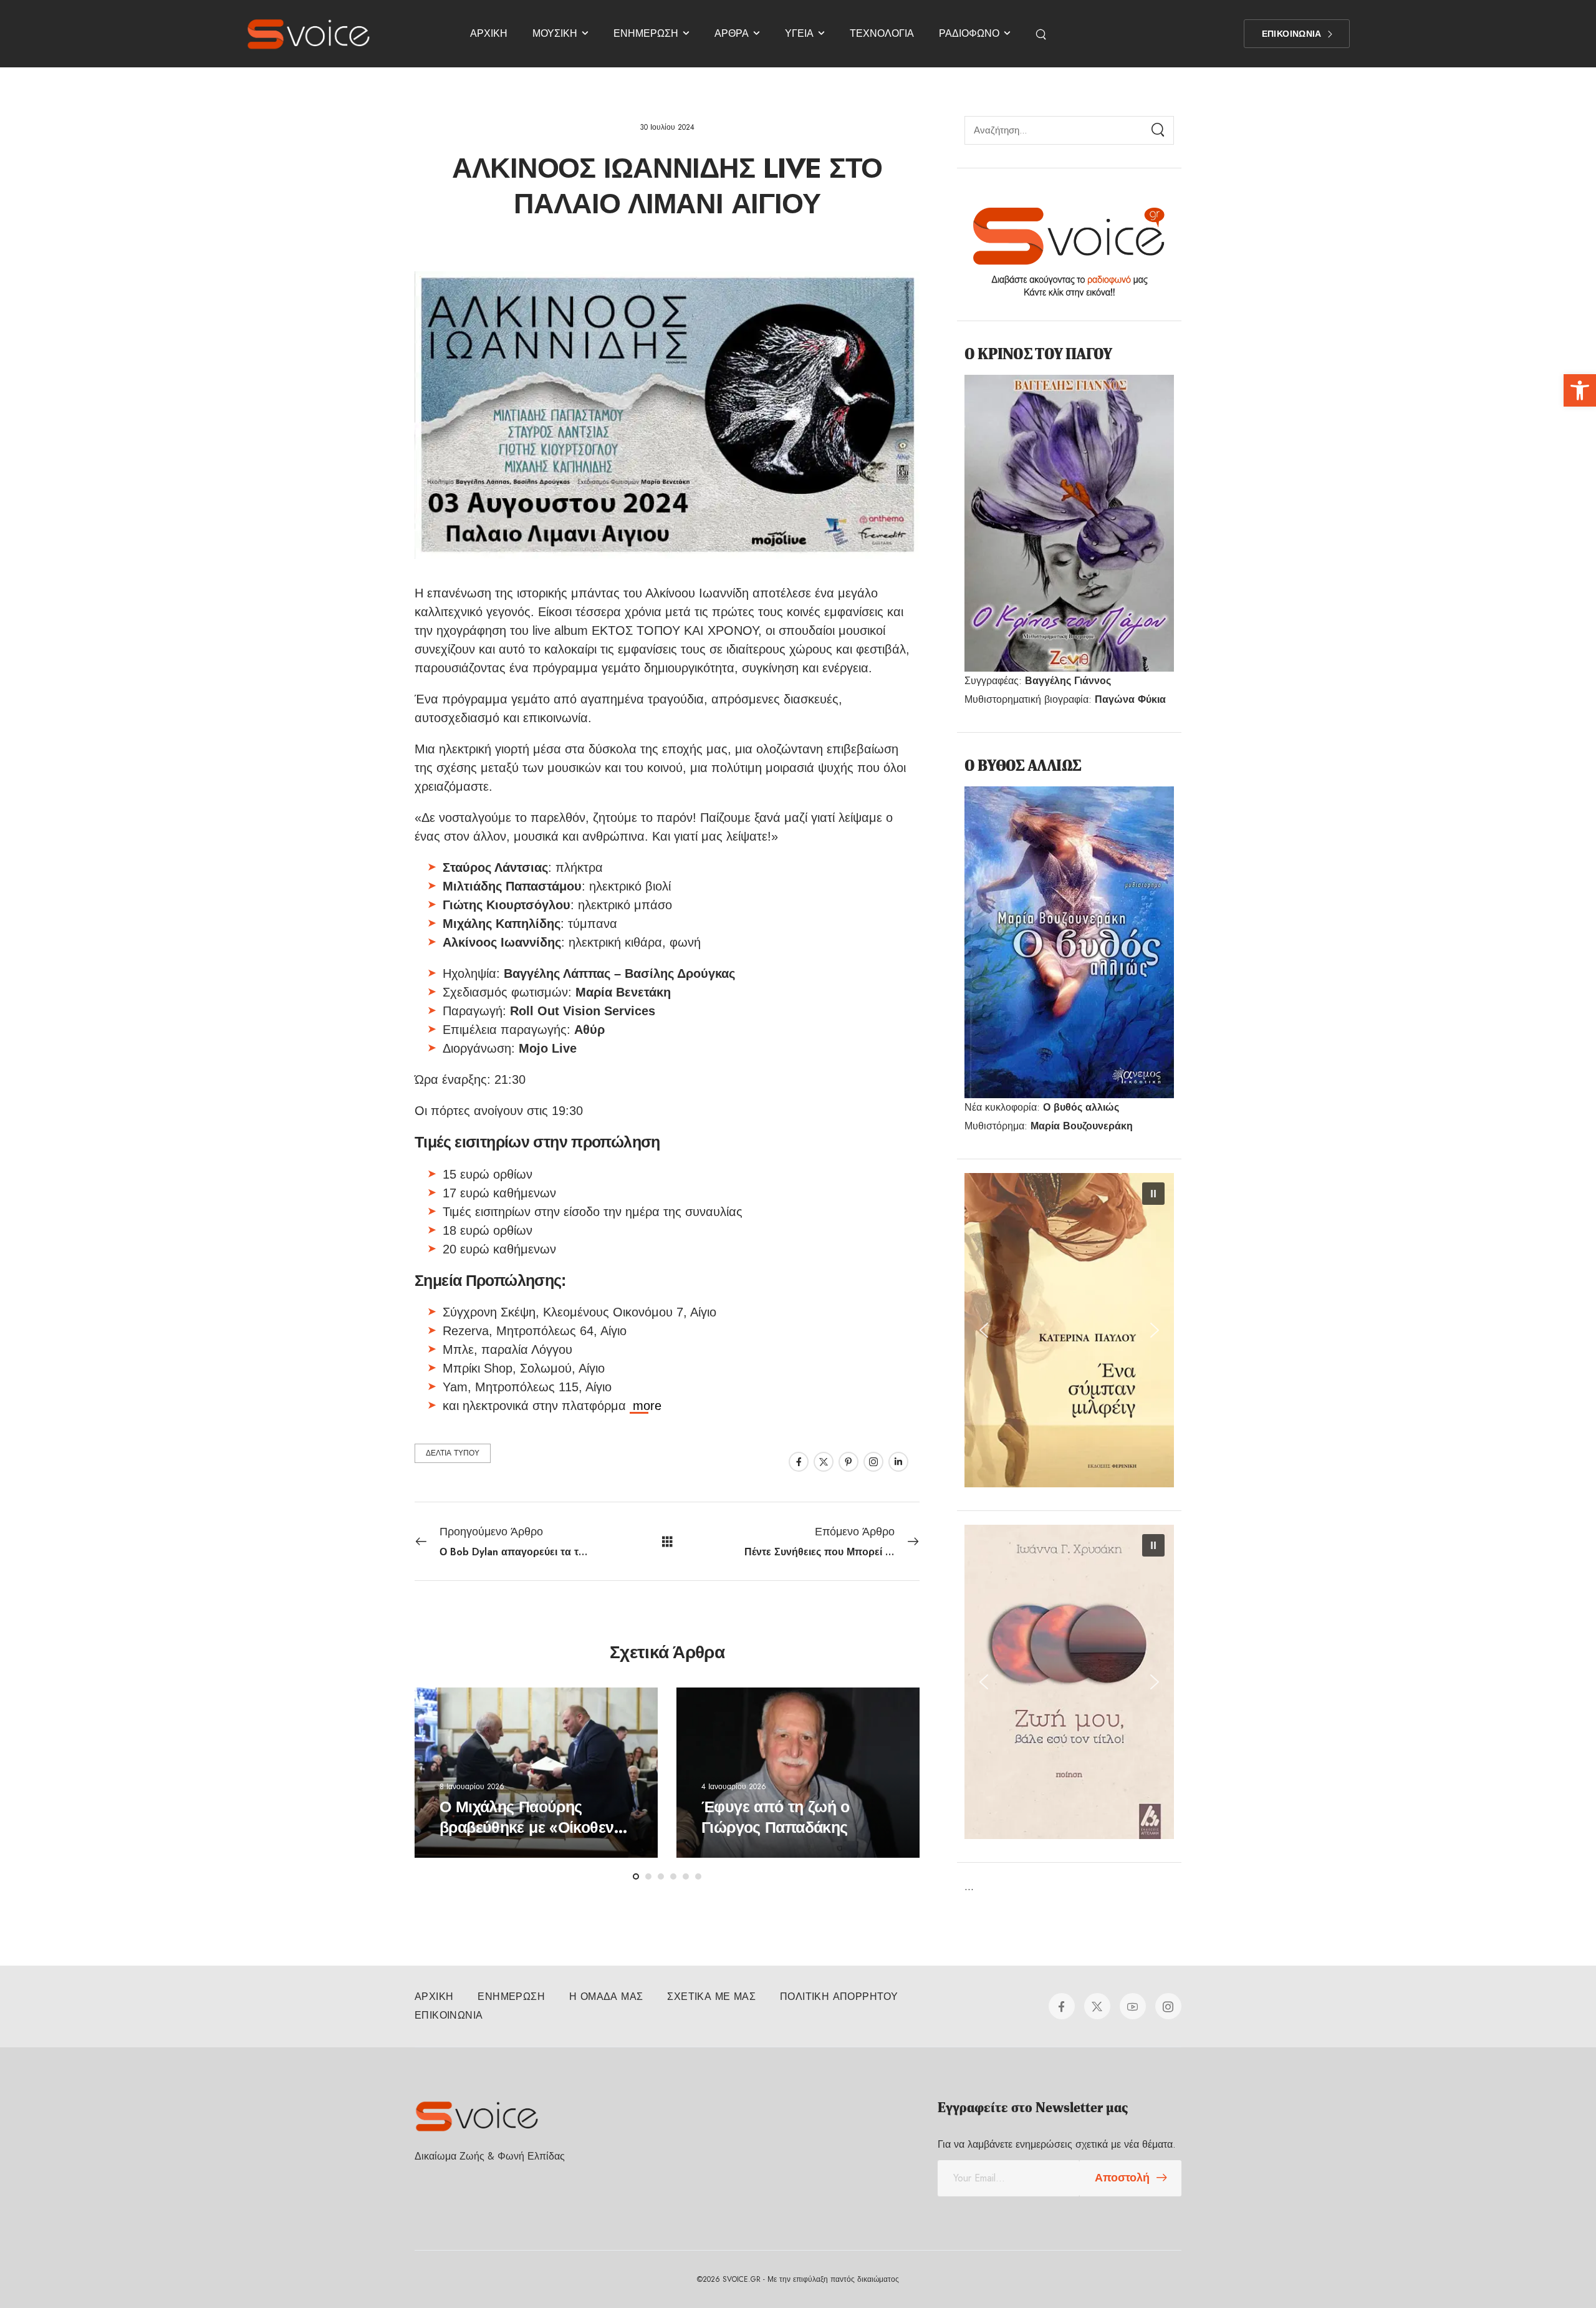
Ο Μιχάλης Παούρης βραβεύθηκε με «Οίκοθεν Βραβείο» (526, 1828)
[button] (1580, 390)
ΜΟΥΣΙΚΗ (555, 33)
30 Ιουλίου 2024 (667, 127)
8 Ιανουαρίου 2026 (472, 1787)
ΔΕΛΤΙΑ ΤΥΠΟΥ (453, 1453)
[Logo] (309, 34)
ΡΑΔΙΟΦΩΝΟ (969, 33)
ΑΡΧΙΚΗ (489, 33)
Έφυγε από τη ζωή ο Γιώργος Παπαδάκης (776, 1818)
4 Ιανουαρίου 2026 (734, 1787)
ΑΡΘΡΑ (732, 33)
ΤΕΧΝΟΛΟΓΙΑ (882, 33)
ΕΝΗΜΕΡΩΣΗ (646, 33)
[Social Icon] (799, 1462)
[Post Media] (536, 1773)
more (647, 1406)
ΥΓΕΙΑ (799, 33)
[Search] (1042, 34)
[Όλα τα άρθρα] (667, 1541)
